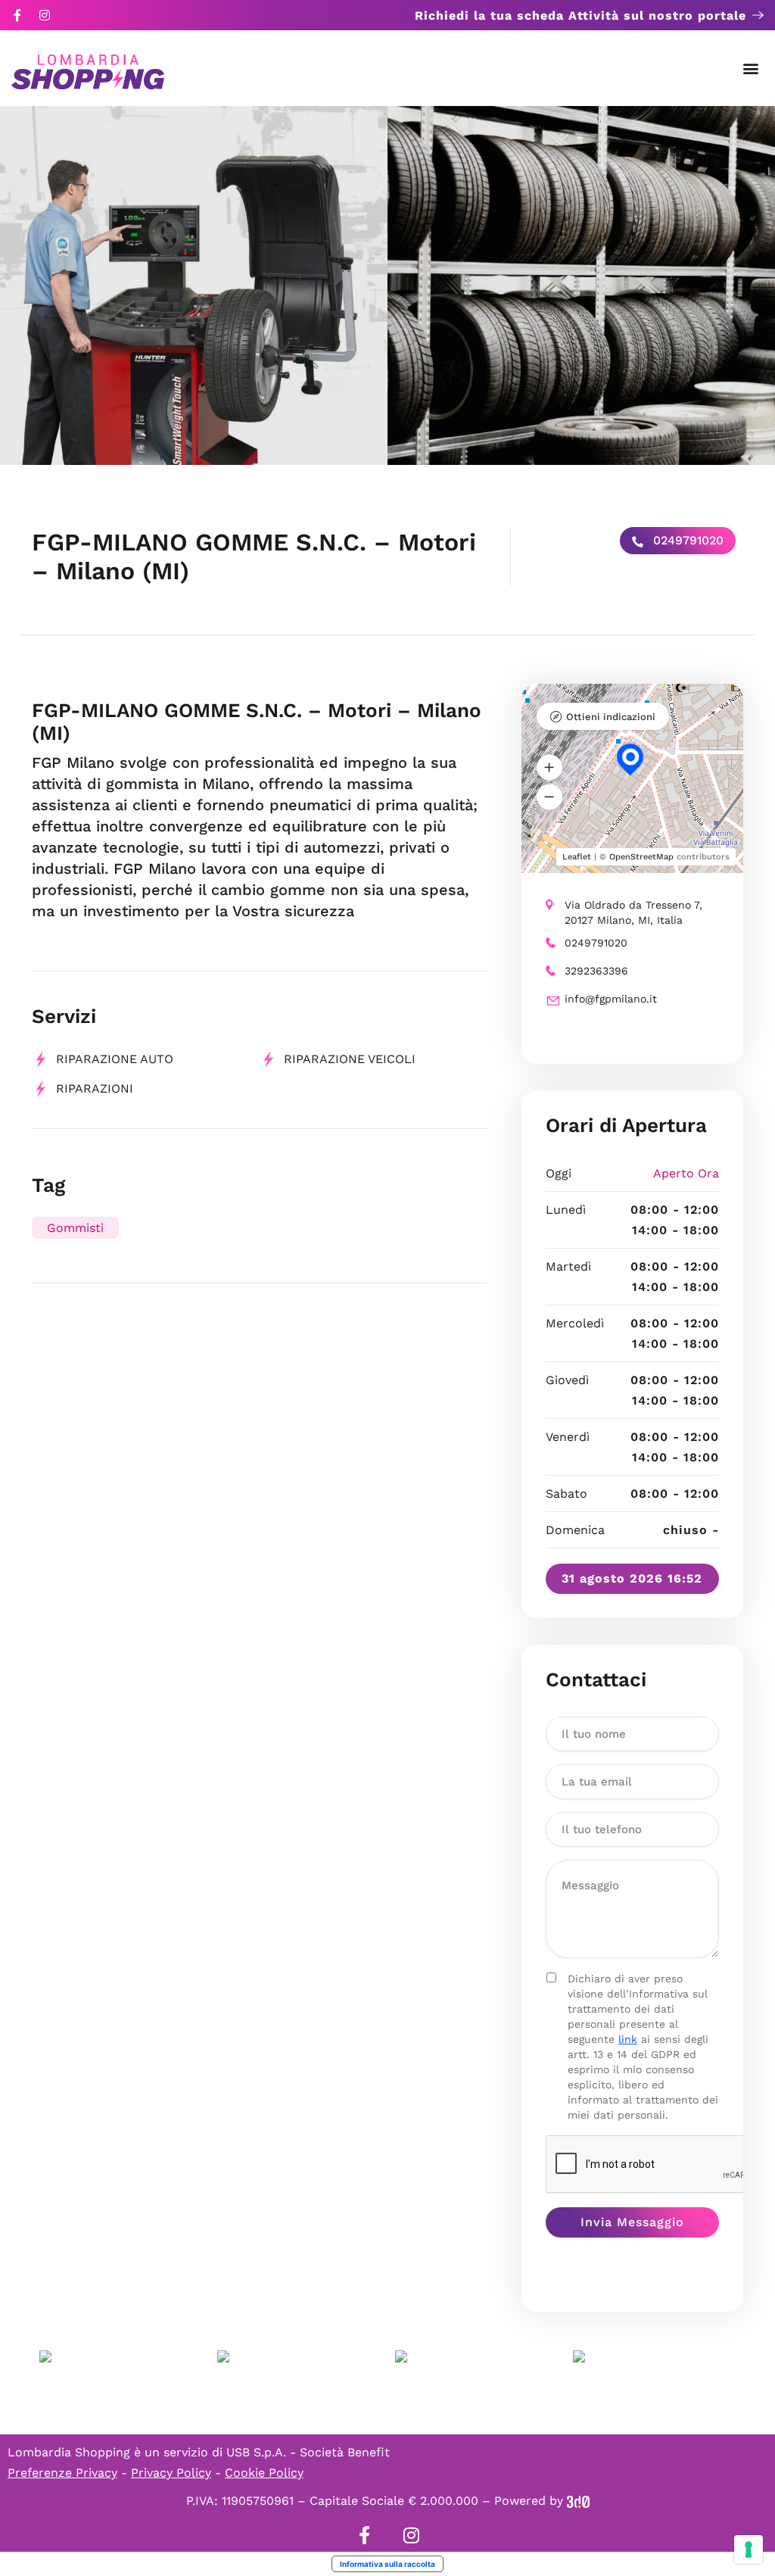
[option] (194, 285)
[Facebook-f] (17, 15)
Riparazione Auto (115, 1059)
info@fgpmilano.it (611, 999)
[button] (751, 69)
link (628, 2039)
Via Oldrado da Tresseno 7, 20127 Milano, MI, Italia (633, 912)
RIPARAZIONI (95, 1088)
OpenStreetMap (641, 857)
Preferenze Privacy (62, 2473)
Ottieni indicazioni (611, 717)
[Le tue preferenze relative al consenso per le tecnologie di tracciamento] (749, 2549)
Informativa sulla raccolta (387, 2564)
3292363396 (596, 971)
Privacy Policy (171, 2473)
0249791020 (686, 540)
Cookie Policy (264, 2473)
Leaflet (577, 857)
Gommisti (75, 1228)
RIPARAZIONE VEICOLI (350, 1059)
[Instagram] (45, 15)
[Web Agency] (578, 2501)
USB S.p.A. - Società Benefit (308, 2452)
